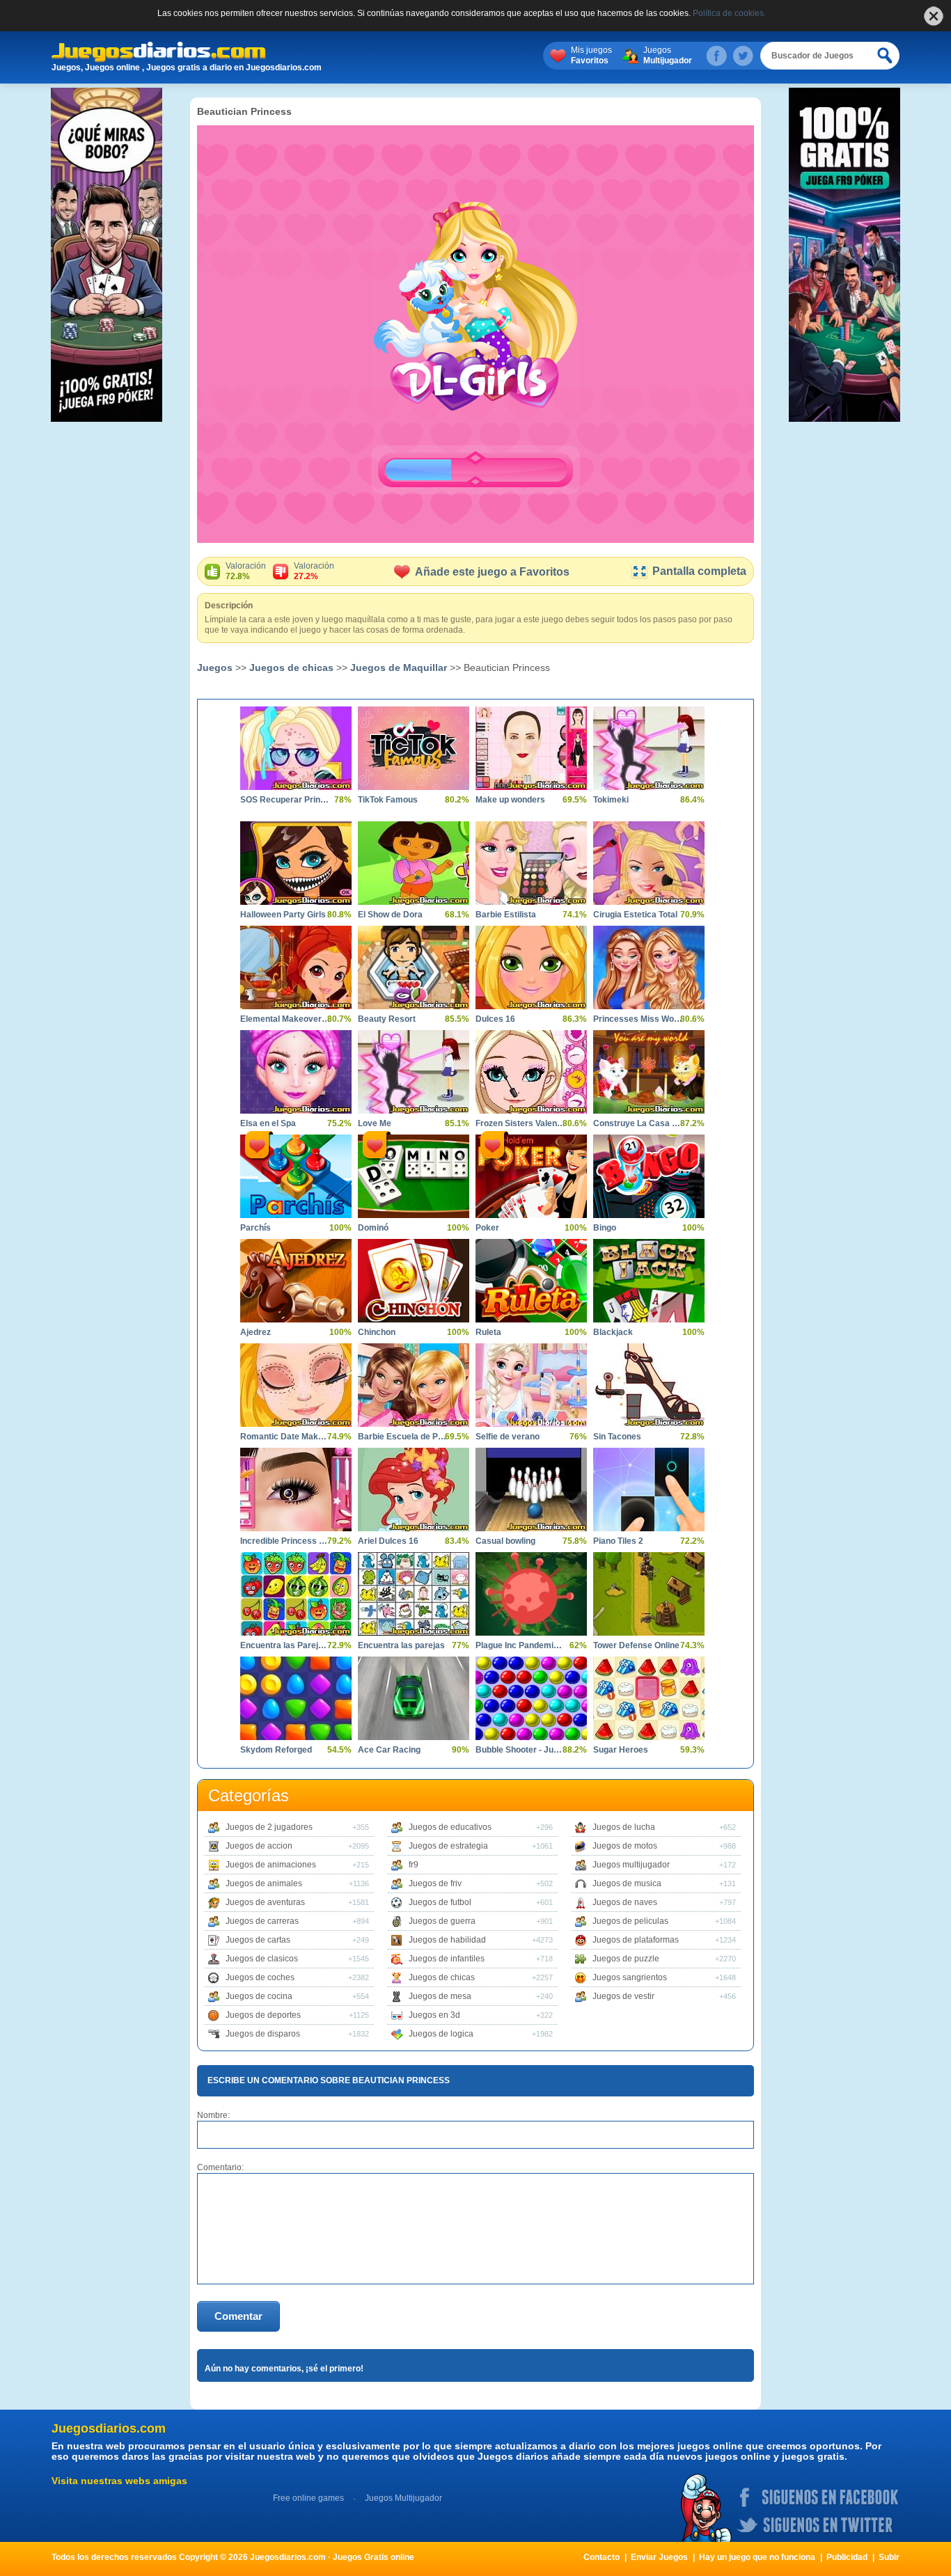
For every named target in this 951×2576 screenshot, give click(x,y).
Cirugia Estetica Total (635, 915)
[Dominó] (414, 1176)
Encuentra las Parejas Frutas (285, 1645)
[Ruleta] (531, 1281)
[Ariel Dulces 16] (414, 1490)
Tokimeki (611, 800)
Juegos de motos (625, 1846)
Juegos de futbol (440, 1902)
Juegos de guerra (442, 1921)
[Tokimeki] (649, 748)
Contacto (602, 2557)
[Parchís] (296, 1176)
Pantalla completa (699, 571)
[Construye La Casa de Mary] (649, 1072)
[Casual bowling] (531, 1490)
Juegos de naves (625, 1902)
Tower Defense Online (636, 1645)
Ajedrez (256, 1332)
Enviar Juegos (659, 2557)
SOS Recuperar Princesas (285, 800)
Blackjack (613, 1332)
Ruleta (488, 1332)
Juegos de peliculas (630, 1921)
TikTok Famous (388, 800)
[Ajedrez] (296, 1281)
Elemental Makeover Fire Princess (285, 1019)
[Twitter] (743, 56)
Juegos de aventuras (265, 1902)
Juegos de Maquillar (399, 667)
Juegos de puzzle (626, 1959)
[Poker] (531, 1176)
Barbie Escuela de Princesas (403, 1437)
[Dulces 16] (531, 967)
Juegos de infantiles (447, 1959)
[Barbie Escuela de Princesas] (414, 1385)
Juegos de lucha (624, 1827)
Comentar (238, 2316)
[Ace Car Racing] (414, 1698)
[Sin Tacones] (649, 1385)
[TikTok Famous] (414, 748)
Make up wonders (510, 800)
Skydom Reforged (276, 1750)
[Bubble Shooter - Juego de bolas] (531, 1698)
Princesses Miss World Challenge (638, 1019)
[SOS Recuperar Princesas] (296, 748)
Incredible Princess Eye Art (285, 1541)
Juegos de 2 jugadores (269, 1827)
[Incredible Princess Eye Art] (296, 1490)
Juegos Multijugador (403, 2498)
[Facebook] (716, 56)
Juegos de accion (259, 1846)
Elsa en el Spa (268, 1123)
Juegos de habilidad (447, 1940)
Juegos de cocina (259, 1996)
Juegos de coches (260, 1977)
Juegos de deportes (263, 2015)
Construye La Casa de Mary (638, 1123)
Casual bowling (505, 1541)
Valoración (246, 571)
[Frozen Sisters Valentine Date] (531, 1072)
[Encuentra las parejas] (414, 1594)
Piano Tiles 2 (618, 1541)
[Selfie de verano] (531, 1385)
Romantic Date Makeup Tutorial (285, 1437)
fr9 (414, 1865)
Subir (889, 2557)
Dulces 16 (495, 1019)
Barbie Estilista (506, 915)
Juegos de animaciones (271, 1865)
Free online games (308, 2498)
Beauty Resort (387, 1019)
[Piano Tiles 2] (649, 1490)
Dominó (373, 1228)
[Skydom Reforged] (296, 1698)
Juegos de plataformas (636, 1940)
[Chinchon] (414, 1281)
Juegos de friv (435, 1883)
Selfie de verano (508, 1437)
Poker (487, 1228)
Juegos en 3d (434, 2015)
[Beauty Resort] (414, 967)
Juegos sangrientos (630, 1977)
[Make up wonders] (531, 748)
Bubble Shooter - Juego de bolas (521, 1750)
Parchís (256, 1228)
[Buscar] (886, 56)
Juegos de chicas (291, 667)
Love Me (375, 1123)
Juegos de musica (627, 1883)
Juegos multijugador (631, 1865)
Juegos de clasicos (262, 1959)
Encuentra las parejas (401, 1645)
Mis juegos (591, 55)
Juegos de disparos (263, 2034)
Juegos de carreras (262, 1921)
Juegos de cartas (258, 1940)
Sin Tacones (617, 1437)
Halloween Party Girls (283, 915)
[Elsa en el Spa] (296, 1072)
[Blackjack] (649, 1281)
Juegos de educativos (450, 1827)
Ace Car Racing (389, 1750)
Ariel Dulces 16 (388, 1541)
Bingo (605, 1228)
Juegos (668, 55)
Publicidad (847, 2557)
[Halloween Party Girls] (296, 863)
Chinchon (377, 1332)
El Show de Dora (390, 915)
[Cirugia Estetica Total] (649, 863)
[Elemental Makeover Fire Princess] (296, 967)
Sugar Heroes (621, 1750)
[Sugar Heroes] (649, 1698)
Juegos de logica (441, 2034)
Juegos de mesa (440, 1996)
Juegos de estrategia (448, 1846)
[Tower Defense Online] (649, 1594)
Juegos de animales (264, 1883)
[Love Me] (414, 1072)
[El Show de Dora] (414, 863)
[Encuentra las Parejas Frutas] (296, 1594)
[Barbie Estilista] (531, 863)
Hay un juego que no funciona (757, 2557)
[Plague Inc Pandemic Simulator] (531, 1594)
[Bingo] (649, 1176)
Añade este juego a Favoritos (492, 572)
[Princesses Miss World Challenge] (649, 967)
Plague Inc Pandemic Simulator (521, 1645)
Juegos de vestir (623, 1996)
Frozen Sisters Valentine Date (521, 1123)
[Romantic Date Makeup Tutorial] (296, 1385)
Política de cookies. (729, 13)
